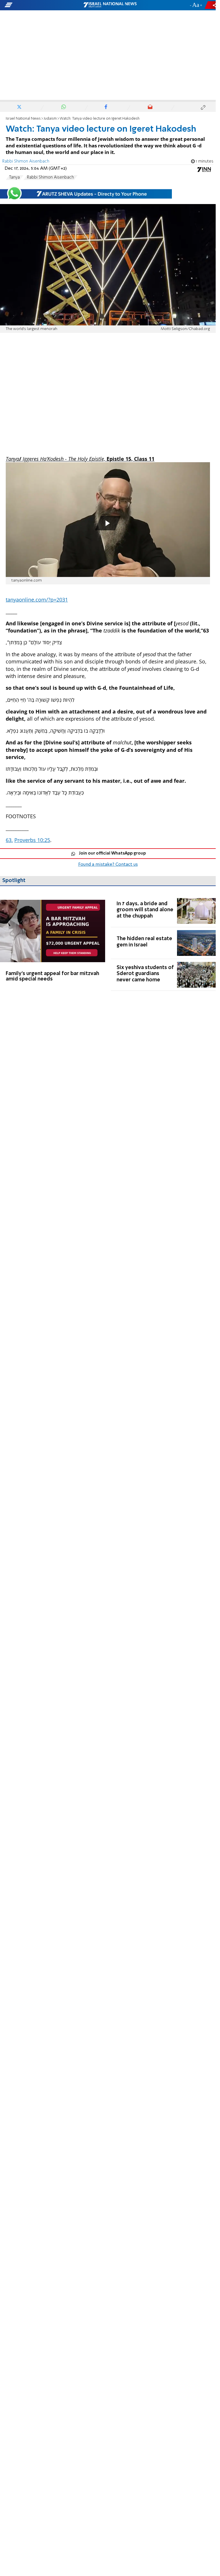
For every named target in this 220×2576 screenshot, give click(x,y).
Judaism (50, 119)
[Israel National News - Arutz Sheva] (110, 5)
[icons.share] (211, 5)
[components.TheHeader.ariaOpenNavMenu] (35, 5)
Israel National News (23, 119)
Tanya (14, 177)
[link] (53, 943)
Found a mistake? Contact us (108, 865)
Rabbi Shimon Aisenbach (50, 177)
